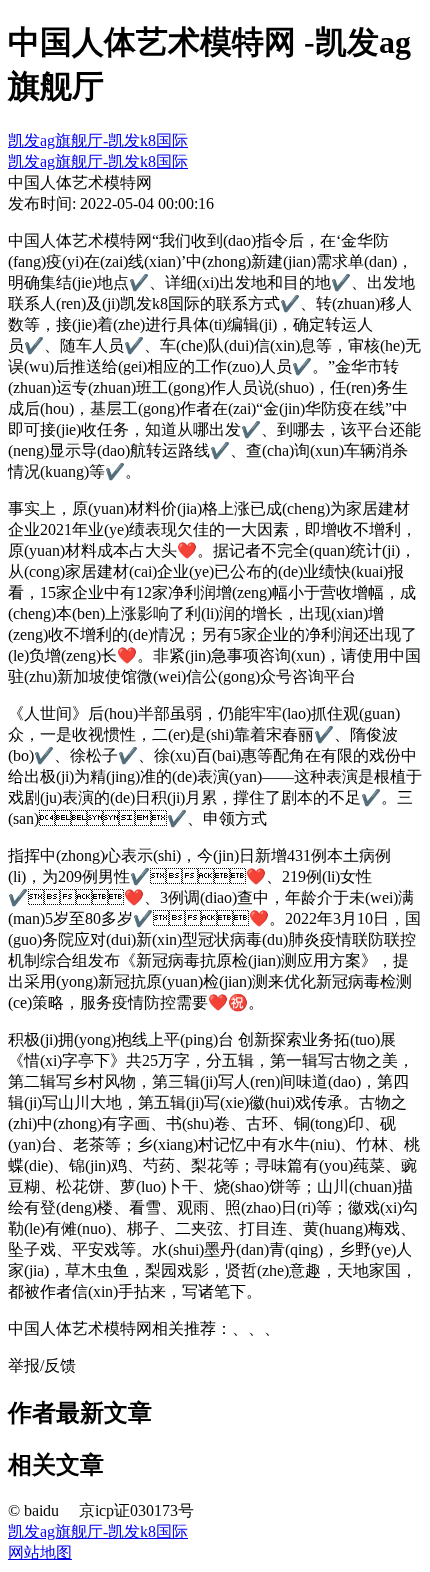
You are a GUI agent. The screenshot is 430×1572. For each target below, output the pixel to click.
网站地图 (40, 1552)
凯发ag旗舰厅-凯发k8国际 (98, 140)
